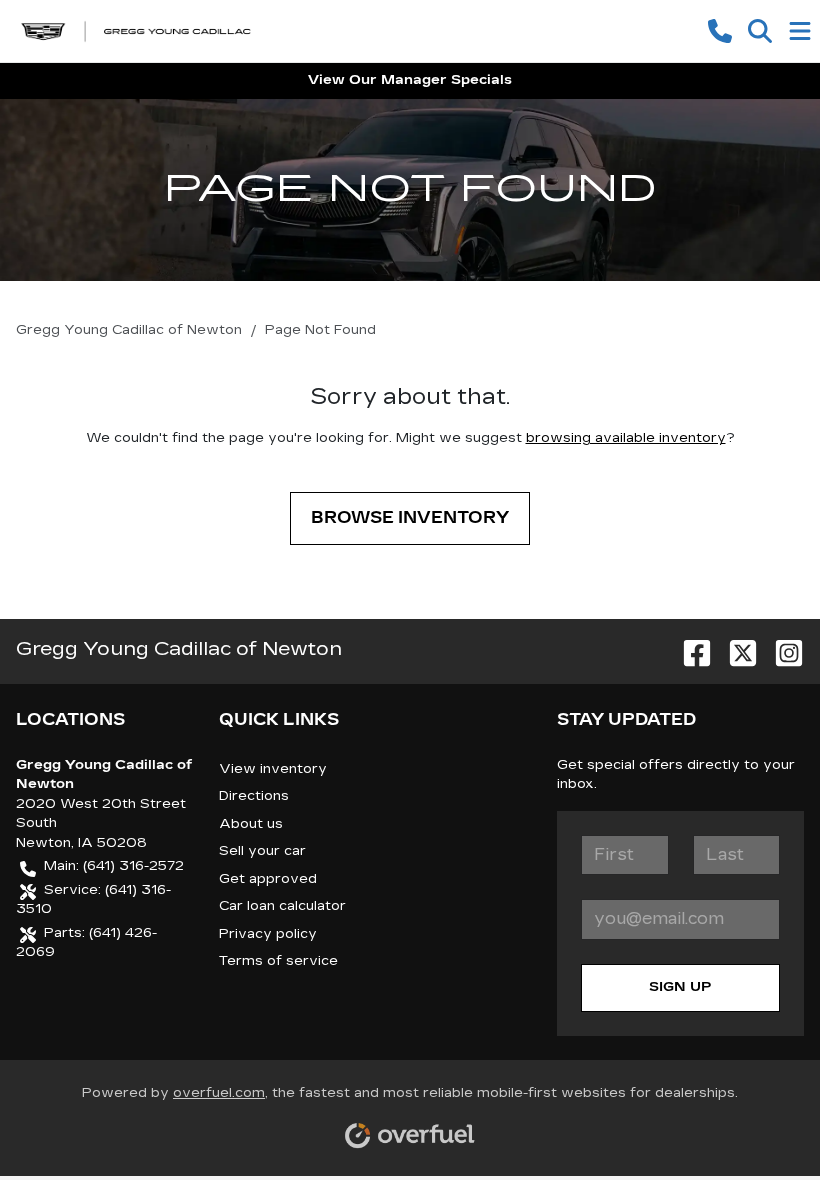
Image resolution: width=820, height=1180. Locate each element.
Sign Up (680, 987)
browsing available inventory (626, 438)
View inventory (273, 769)
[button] (720, 30)
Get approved (268, 879)
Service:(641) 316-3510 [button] (93, 900)
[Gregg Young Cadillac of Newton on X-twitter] (735, 648)
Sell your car (262, 851)
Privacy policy (268, 934)
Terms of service (278, 961)
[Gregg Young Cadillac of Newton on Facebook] (689, 648)
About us (251, 824)
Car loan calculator (282, 906)
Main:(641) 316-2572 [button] (114, 866)
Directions (254, 796)
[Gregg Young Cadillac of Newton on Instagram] (781, 648)
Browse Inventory (410, 517)
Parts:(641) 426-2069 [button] (86, 943)
